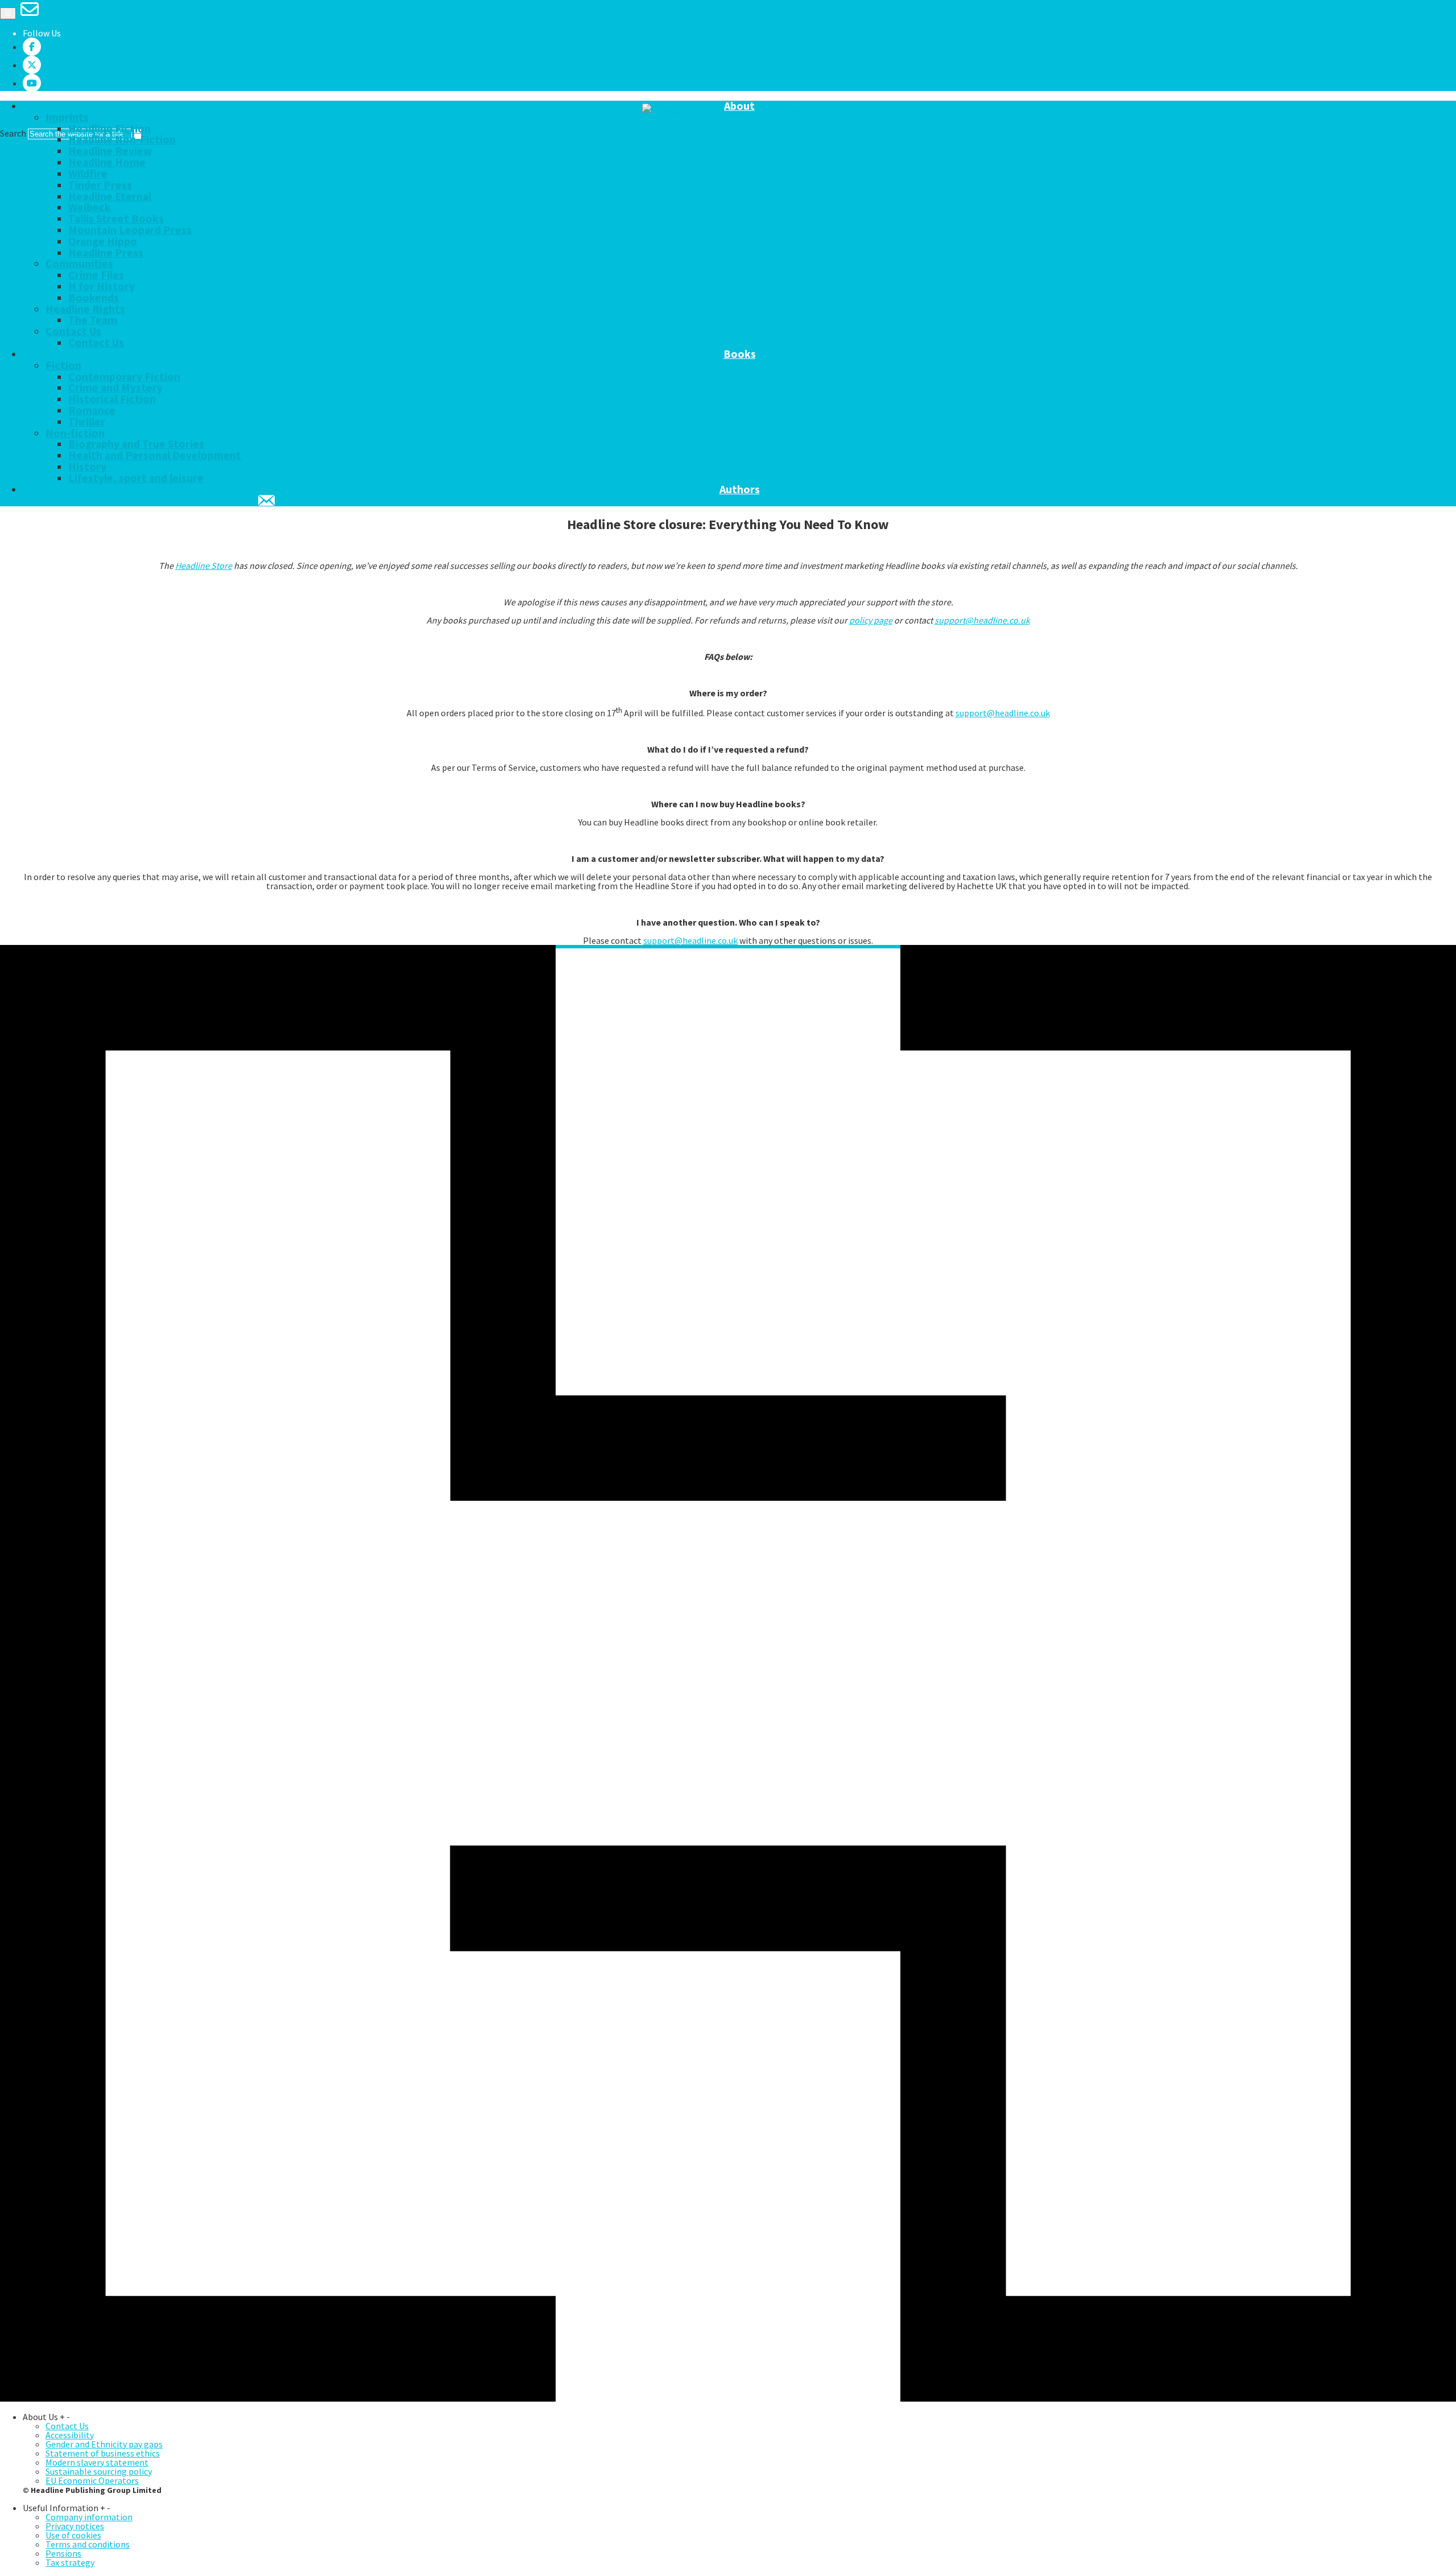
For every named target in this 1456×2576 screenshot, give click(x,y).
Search (13, 133)
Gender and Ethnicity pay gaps (104, 2444)
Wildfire (88, 174)
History (87, 467)
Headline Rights (85, 309)
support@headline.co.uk (982, 620)
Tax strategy (70, 2562)
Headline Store (204, 565)
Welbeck (90, 207)
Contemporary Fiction (124, 377)
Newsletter (267, 501)
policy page (871, 620)
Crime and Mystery (115, 387)
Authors (740, 490)
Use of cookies (73, 2535)
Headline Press (106, 253)
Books (740, 354)
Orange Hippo (103, 241)
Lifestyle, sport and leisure (136, 478)
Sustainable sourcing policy (99, 2471)
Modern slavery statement (97, 2462)
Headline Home (107, 162)
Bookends (94, 298)
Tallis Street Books (116, 218)
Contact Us (73, 331)
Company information (89, 2517)
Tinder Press (100, 185)
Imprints (67, 117)
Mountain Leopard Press (130, 230)
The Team (93, 320)
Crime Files (96, 275)
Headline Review (110, 151)
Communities (79, 263)
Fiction (63, 365)
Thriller (87, 422)
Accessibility (70, 2435)
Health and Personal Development (155, 455)
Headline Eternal (110, 196)
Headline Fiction (109, 129)
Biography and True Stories (136, 444)
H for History (102, 286)
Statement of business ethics (103, 2453)
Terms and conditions (88, 2544)
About (739, 106)
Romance (92, 410)
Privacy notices (75, 2526)
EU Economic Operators (92, 2480)
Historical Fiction (112, 399)
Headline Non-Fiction (122, 139)
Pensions (63, 2553)
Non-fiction (75, 433)
